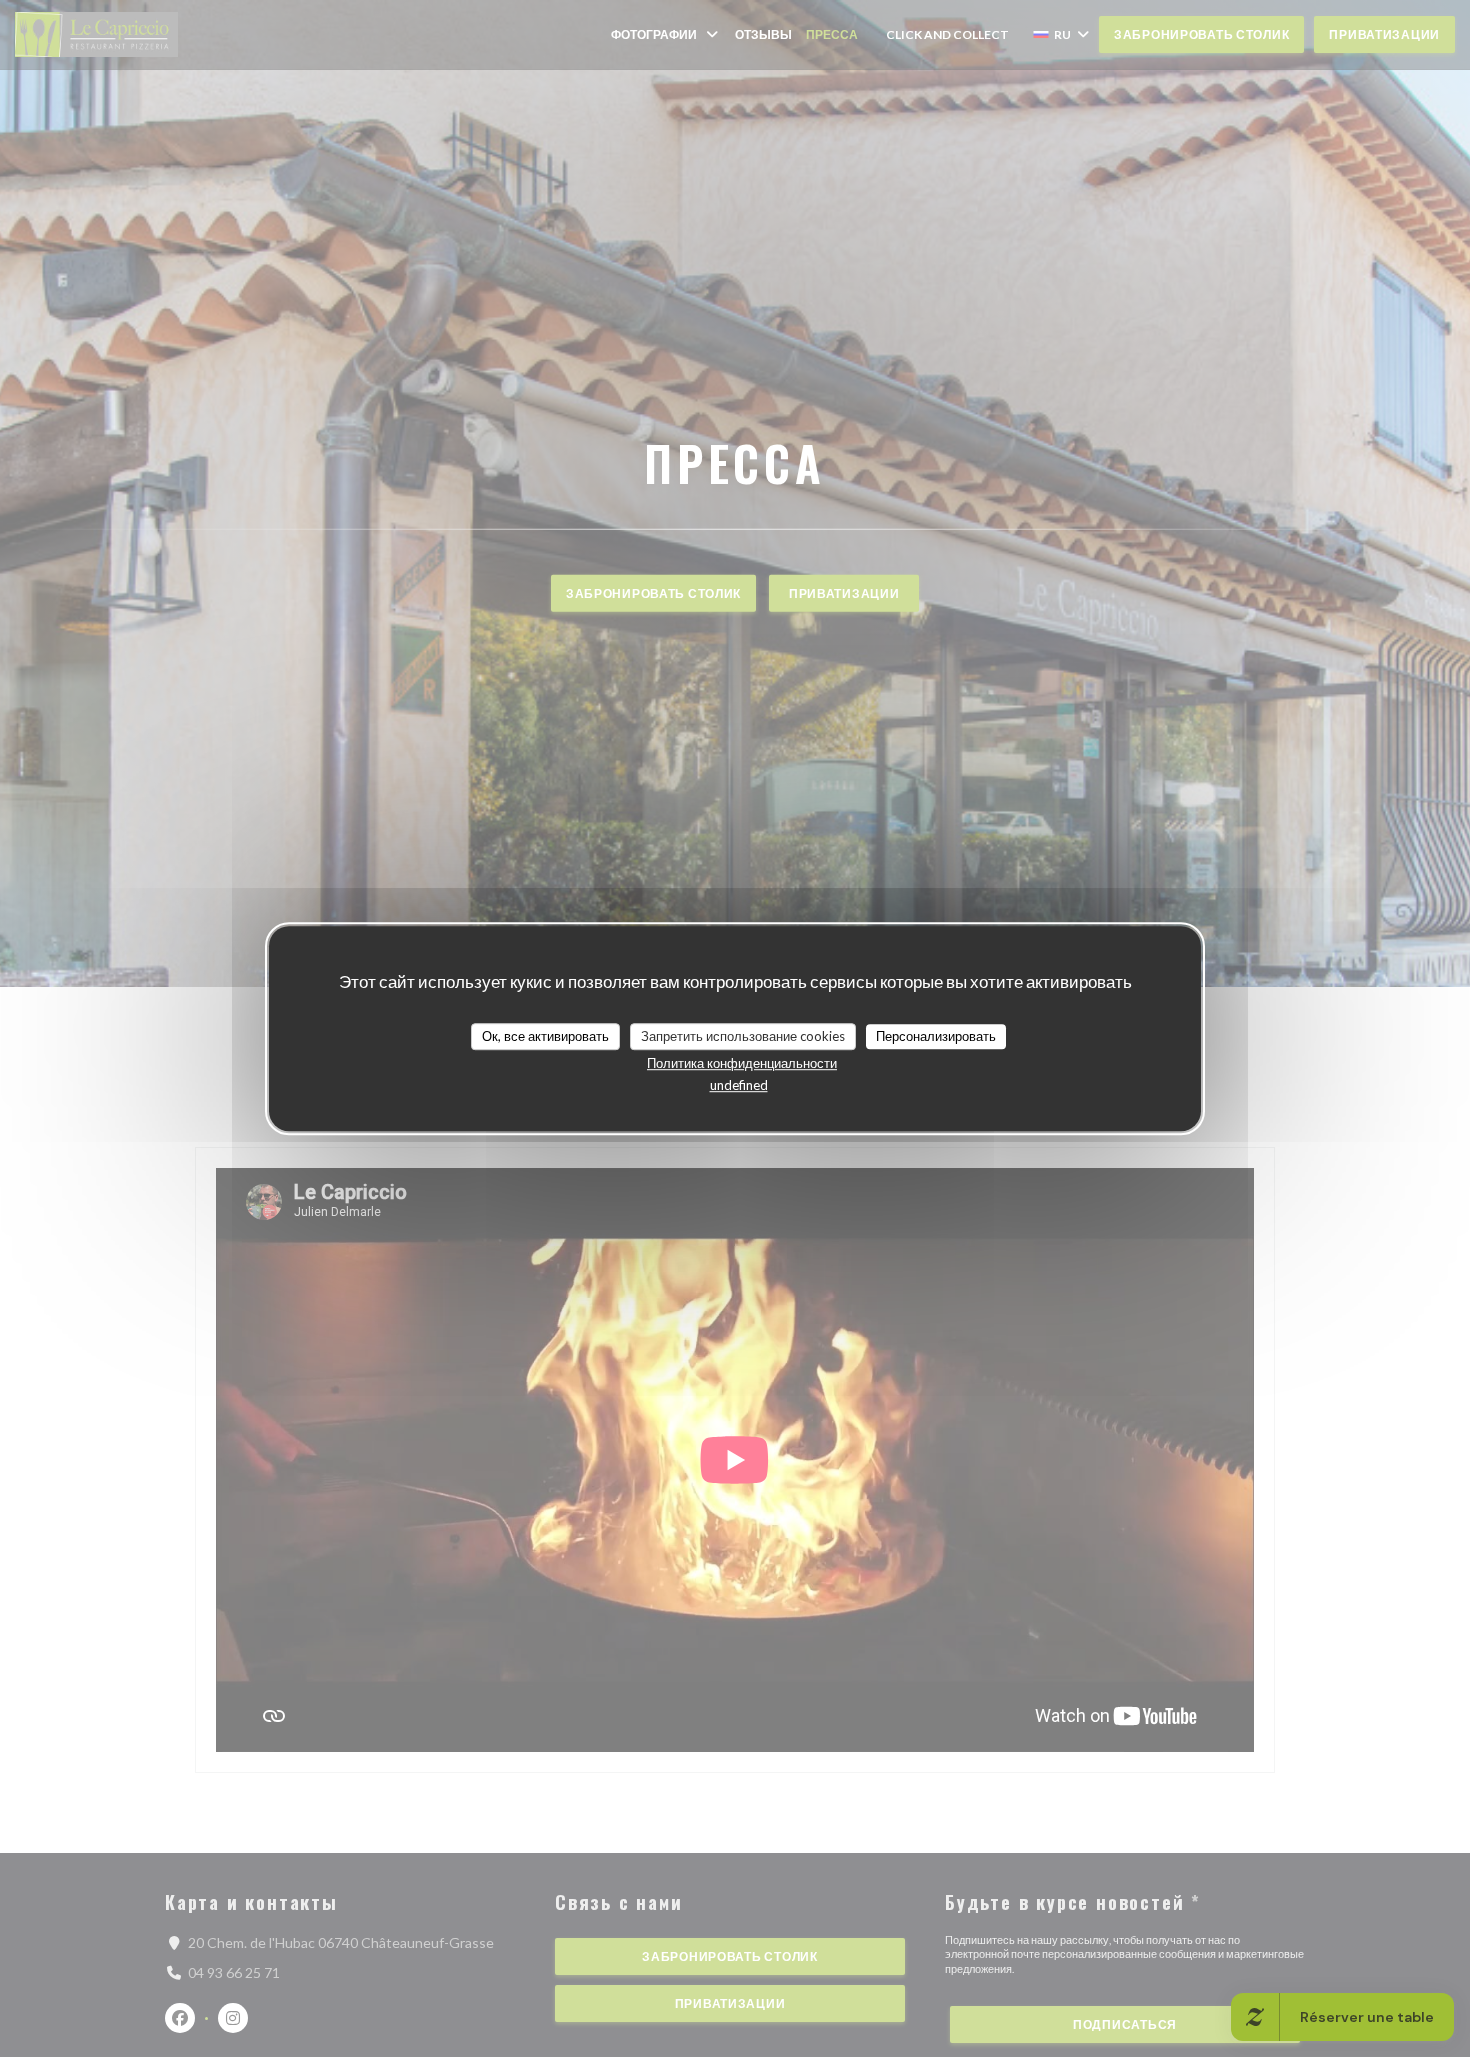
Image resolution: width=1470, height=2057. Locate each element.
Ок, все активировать (545, 1036)
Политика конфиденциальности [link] (742, 1063)
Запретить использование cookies (743, 1036)
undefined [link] (739, 1085)
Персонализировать (936, 1036)
